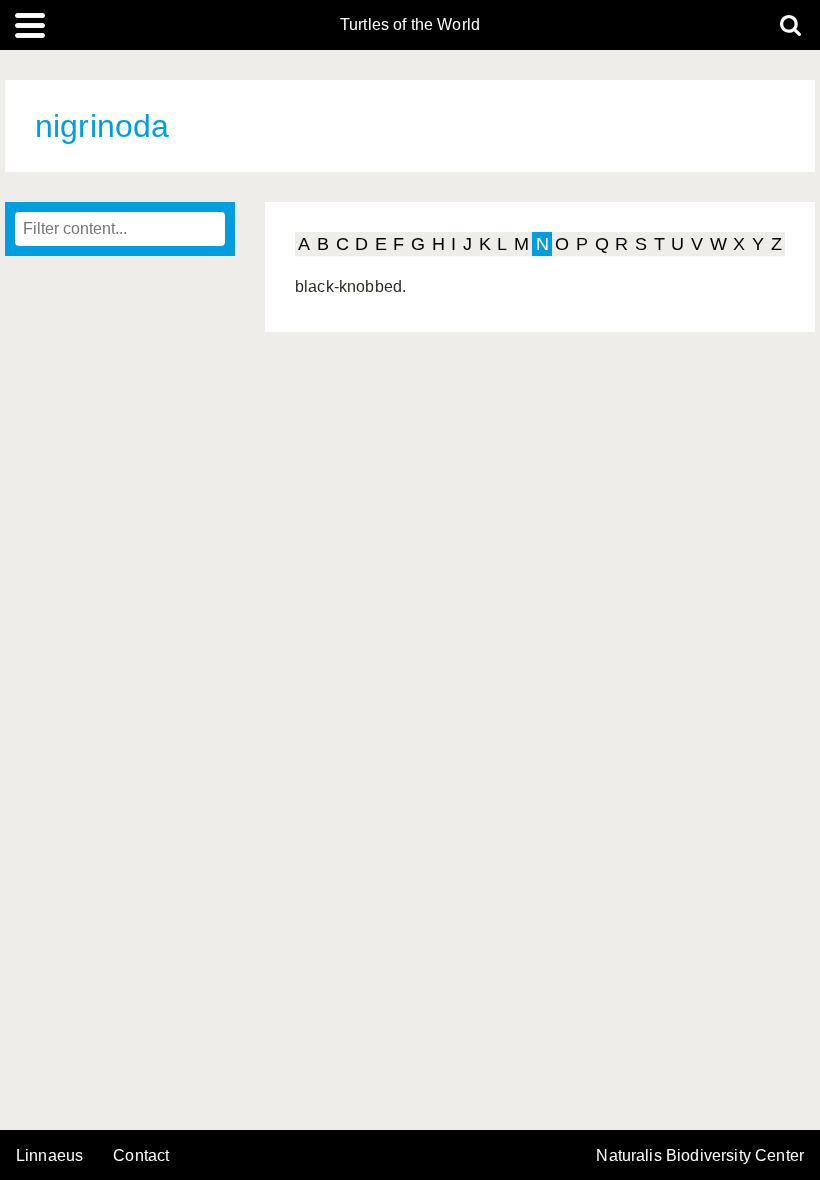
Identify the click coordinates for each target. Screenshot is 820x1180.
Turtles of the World (410, 25)
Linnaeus (49, 1156)
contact (141, 1155)
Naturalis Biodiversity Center (700, 1156)
